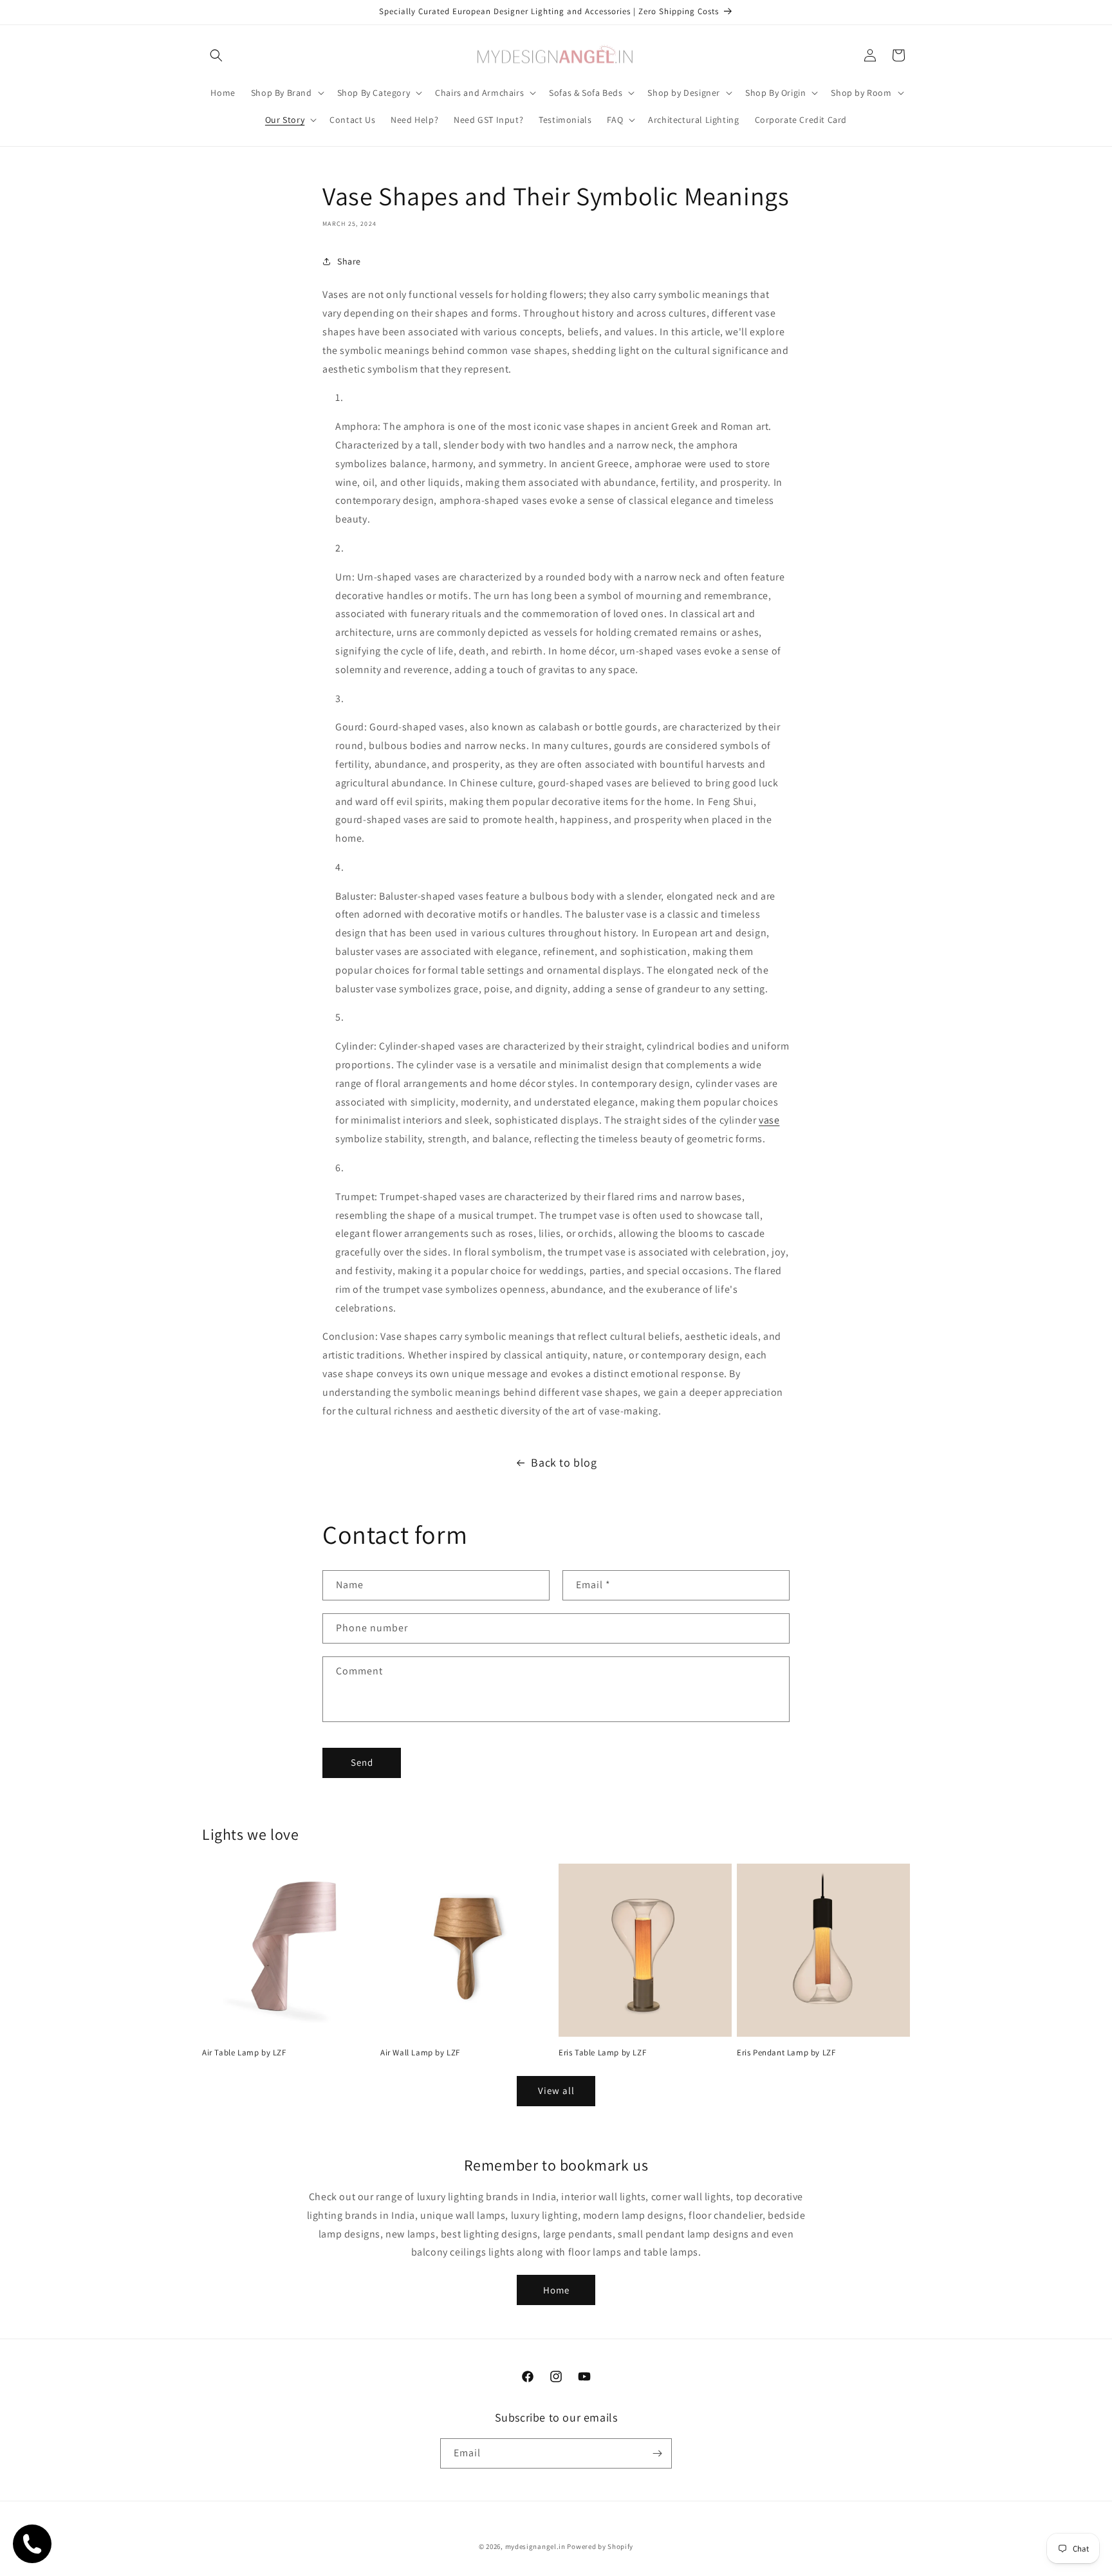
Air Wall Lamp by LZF (420, 2053)
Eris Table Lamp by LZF (602, 2053)
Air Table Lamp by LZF (244, 2053)
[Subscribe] (657, 2453)
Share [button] (349, 261)
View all (556, 2090)
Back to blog (564, 1462)
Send (362, 1762)
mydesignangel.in (535, 2546)
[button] (216, 55)
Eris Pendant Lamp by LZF (786, 2053)
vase (769, 1120)
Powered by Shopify (600, 2546)
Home (556, 2290)
